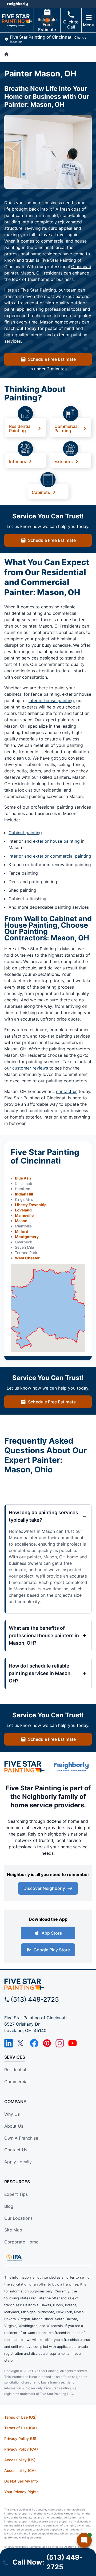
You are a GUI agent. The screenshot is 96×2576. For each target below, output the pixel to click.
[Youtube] (73, 2043)
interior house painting (51, 701)
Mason (21, 1221)
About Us (14, 2126)
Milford (22, 1231)
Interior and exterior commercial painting (50, 856)
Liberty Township (31, 1205)
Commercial (16, 2082)
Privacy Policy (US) (21, 2438)
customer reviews (30, 1068)
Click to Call (71, 24)
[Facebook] (34, 2043)
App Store (52, 1933)
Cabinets (41, 492)
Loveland (23, 1210)
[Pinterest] (47, 2043)
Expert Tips (16, 2194)
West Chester (27, 1258)
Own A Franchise (21, 2138)
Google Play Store (52, 1950)
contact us (67, 1091)
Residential (15, 2070)
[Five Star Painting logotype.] (24, 1767)
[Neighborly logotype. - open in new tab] (17, 4)
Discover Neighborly (44, 1888)
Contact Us (16, 2150)
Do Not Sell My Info (21, 2481)
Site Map (13, 2230)
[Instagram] (60, 2043)
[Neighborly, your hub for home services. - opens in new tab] (73, 1767)
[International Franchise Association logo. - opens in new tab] (14, 2258)
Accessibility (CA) (20, 2470)
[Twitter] (21, 2043)
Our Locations (18, 2218)
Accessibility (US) (20, 2460)
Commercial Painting (67, 428)
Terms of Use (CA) (21, 2428)
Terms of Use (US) (20, 2417)
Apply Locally (18, 2162)
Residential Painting (20, 428)
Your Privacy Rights (21, 2492)
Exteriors (64, 461)
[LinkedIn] (9, 2043)
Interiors (18, 461)
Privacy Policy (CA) (21, 2449)
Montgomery (27, 1237)
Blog (9, 2206)
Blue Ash (23, 1178)
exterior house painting (56, 841)
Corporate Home (21, 2242)
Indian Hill (24, 1194)
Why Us (12, 2114)
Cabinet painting (25, 833)
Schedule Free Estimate (47, 24)
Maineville (24, 1215)
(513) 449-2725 (35, 1999)
